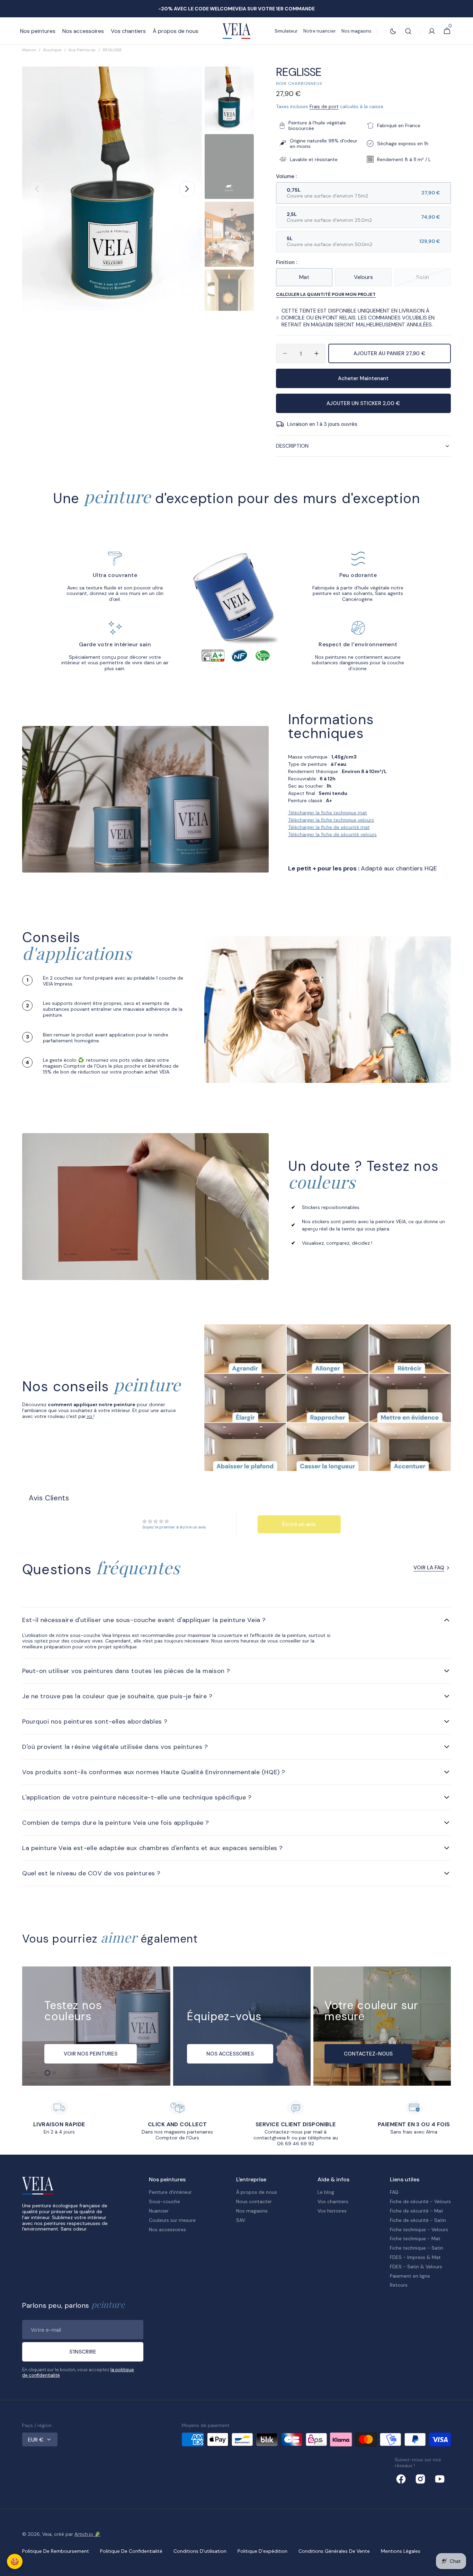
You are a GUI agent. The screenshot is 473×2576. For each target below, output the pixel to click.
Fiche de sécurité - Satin (418, 2220)
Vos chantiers (333, 2201)
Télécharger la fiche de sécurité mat (329, 827)
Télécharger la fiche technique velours (331, 820)
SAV (241, 2220)
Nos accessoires (167, 2229)
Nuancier (159, 2211)
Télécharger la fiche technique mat (328, 813)
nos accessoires (230, 2054)
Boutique (52, 50)
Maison (29, 50)
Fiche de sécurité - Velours (420, 2201)
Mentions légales (401, 2551)
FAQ (394, 2192)
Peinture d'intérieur (170, 2192)
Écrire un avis (299, 1524)
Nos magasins (252, 2211)
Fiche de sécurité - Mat (417, 2211)
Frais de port (324, 106)
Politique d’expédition (262, 2551)
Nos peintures (82, 50)
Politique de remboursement (56, 2551)
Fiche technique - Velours (419, 2229)
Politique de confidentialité (131, 2551)
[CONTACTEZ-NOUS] (382, 2026)
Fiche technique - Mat (415, 2238)
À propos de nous (257, 2192)
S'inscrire (83, 2352)
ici (90, 1416)
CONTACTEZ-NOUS (368, 2054)
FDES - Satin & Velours (416, 2267)
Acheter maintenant (363, 378)
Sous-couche (164, 2201)
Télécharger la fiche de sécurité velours (332, 834)
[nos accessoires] (242, 2026)
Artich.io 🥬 (87, 2534)
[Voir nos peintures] (96, 2026)
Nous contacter (254, 2201)
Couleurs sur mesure (172, 2220)
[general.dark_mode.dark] (393, 31)
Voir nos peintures (91, 2054)
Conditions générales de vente (334, 2551)
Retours (399, 2285)
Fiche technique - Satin (417, 2248)
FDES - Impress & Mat (415, 2257)
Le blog (326, 2192)
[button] (408, 31)
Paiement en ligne (410, 2276)
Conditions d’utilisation (200, 2551)
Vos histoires (332, 2211)
